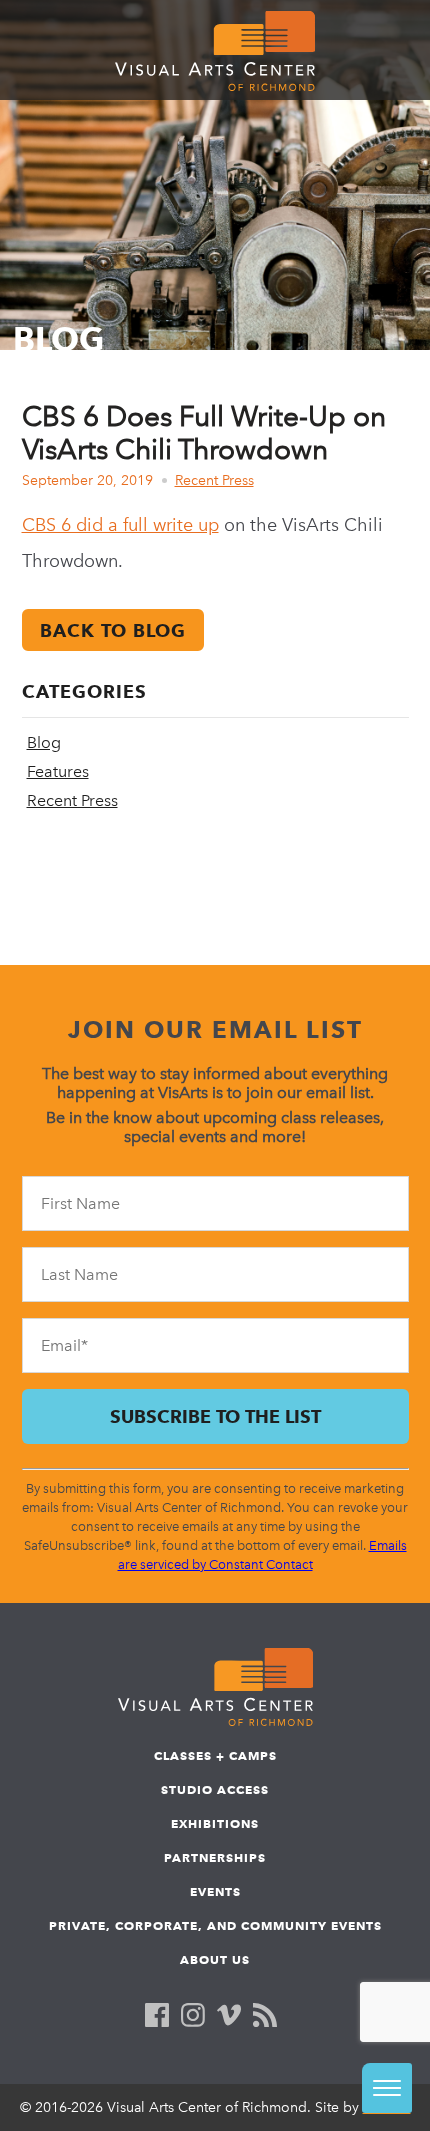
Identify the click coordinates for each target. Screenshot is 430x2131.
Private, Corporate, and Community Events (215, 1925)
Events (215, 1891)
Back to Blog (113, 630)
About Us (215, 1959)
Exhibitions (215, 1823)
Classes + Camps (215, 1755)
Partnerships (215, 1857)
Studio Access (215, 1789)
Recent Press (214, 480)
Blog (44, 742)
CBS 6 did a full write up (120, 525)
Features (58, 771)
